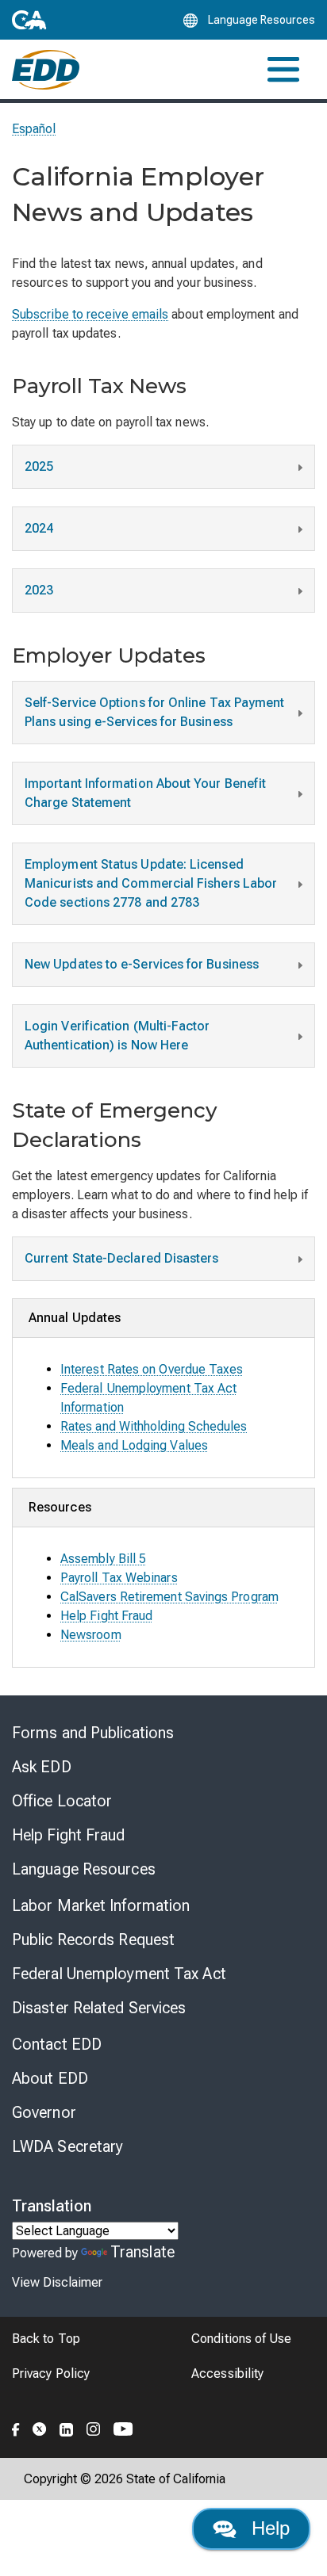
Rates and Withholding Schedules (154, 1426)
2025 (39, 466)
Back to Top (46, 2339)
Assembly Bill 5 (103, 1559)
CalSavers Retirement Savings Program (169, 1597)
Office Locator (62, 1801)
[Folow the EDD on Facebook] (16, 2427)
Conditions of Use (241, 2339)
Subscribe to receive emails (90, 314)
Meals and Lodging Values (134, 1445)
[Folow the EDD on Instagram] (94, 2427)
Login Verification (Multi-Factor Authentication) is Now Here (117, 1036)
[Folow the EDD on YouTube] (123, 2427)
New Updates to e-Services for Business (142, 964)
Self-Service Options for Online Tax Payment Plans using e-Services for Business (154, 712)
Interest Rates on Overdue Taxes (152, 1369)
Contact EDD (57, 2044)
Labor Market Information (101, 1905)
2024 (39, 528)
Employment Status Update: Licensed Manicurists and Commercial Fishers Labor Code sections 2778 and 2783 (151, 883)
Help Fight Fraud (106, 1616)
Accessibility (227, 2373)
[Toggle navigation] (283, 69)
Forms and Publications (93, 1733)
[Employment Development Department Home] (46, 70)
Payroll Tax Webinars (119, 1578)
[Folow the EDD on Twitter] (40, 2427)
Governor (44, 2112)
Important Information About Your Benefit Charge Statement (145, 793)
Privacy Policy (51, 2373)
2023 (39, 590)
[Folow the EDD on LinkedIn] (67, 2427)
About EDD (50, 2078)
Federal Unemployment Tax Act (119, 1974)
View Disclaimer (57, 2282)
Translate (142, 2252)
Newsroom (91, 1635)
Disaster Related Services (99, 2008)
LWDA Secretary (67, 2146)
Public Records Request (93, 1940)
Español (34, 129)
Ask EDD (42, 1767)
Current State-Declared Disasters (122, 1258)
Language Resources (84, 1869)
